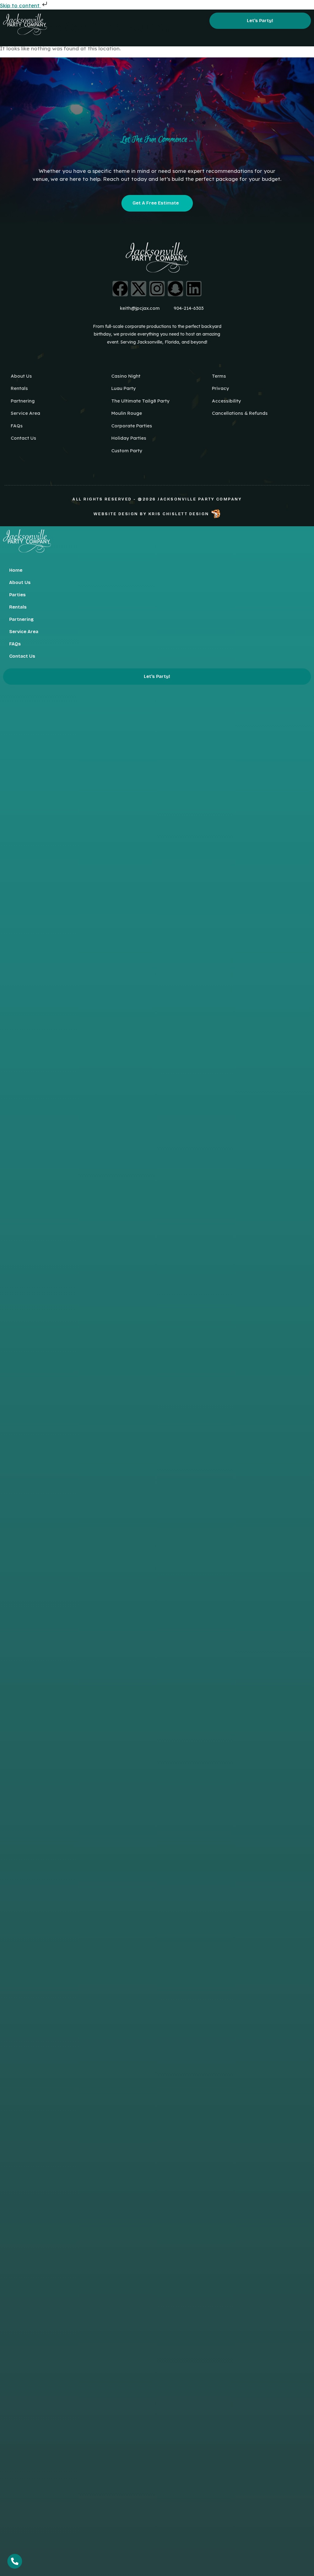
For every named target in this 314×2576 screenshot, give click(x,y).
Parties (17, 595)
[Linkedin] (194, 289)
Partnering (21, 619)
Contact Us (22, 656)
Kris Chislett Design (179, 514)
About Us (20, 582)
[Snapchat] (175, 289)
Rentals (18, 607)
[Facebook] (120, 289)
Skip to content (21, 5)
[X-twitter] (139, 289)
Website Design (116, 514)
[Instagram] (157, 289)
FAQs (15, 644)
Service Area (24, 632)
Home (16, 570)
